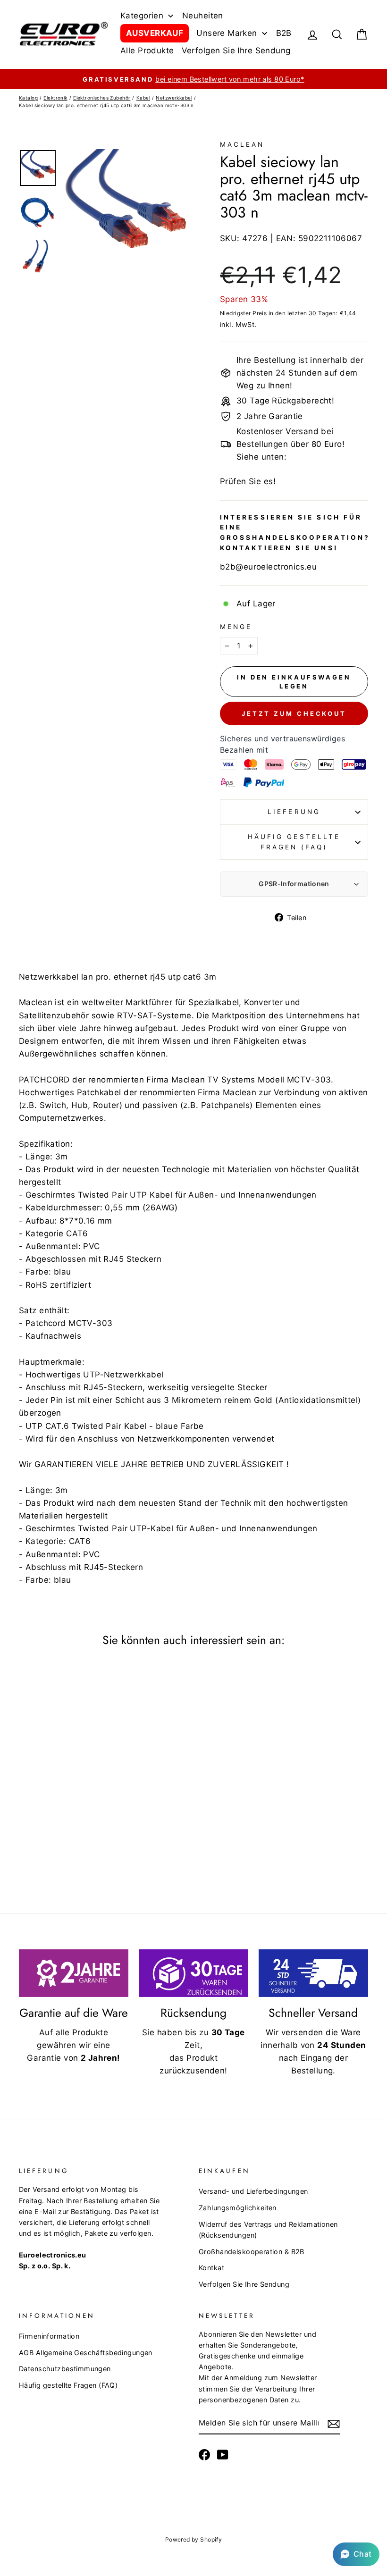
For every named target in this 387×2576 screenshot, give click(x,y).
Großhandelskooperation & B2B (252, 2252)
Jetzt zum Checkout (294, 713)
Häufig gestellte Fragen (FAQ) (294, 842)
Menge (236, 627)
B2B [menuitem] (284, 33)
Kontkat (211, 2268)
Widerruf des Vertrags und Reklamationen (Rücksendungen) (268, 2230)
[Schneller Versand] (313, 1973)
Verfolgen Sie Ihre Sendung (244, 2284)
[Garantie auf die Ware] (74, 1973)
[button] (356, 2554)
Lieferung (294, 812)
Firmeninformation (49, 2336)
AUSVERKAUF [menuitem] (155, 33)
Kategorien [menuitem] (142, 16)
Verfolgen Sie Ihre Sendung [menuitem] (236, 50)
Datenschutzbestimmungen (65, 2369)
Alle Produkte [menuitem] (147, 50)
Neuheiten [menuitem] (203, 16)
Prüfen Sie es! (248, 481)
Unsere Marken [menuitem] (227, 33)
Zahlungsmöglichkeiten (238, 2208)
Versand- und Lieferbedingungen (253, 2191)
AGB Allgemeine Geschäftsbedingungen (86, 2353)
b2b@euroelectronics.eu (268, 567)
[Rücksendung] (193, 1973)
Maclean (242, 144)
